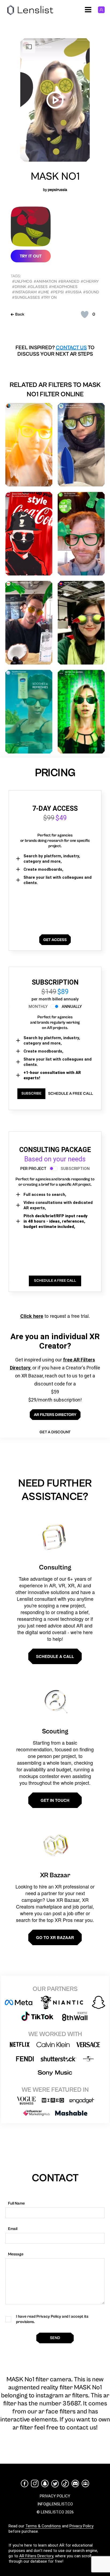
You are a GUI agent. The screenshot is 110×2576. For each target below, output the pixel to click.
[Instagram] (35, 2483)
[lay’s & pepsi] (29, 445)
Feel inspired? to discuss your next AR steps (55, 351)
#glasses (38, 287)
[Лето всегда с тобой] (81, 445)
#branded (69, 281)
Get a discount (55, 1432)
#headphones (63, 287)
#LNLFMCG (22, 281)
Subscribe (31, 1093)
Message (16, 2254)
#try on (49, 297)
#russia (73, 292)
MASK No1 (55, 176)
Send (55, 2338)
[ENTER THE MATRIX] (81, 712)
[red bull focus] (81, 623)
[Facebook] (25, 2483)
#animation (45, 281)
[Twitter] (55, 2484)
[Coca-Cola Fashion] (29, 534)
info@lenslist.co (55, 2504)
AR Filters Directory (36, 2556)
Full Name (16, 2203)
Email (13, 2229)
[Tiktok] (65, 2483)
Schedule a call (55, 1656)
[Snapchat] (45, 2483)
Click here (32, 1316)
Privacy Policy (81, 2526)
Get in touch (55, 1800)
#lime (44, 292)
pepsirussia (58, 190)
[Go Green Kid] (81, 534)
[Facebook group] (85, 2483)
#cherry (90, 281)
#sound (91, 292)
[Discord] (75, 2483)
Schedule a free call (70, 1094)
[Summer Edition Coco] (29, 623)
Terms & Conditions (43, 2526)
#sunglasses (26, 297)
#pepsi (57, 292)
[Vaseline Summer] (29, 712)
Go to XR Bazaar (55, 1937)
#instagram (24, 292)
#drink (19, 287)
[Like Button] (85, 314)
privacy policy (55, 2496)
